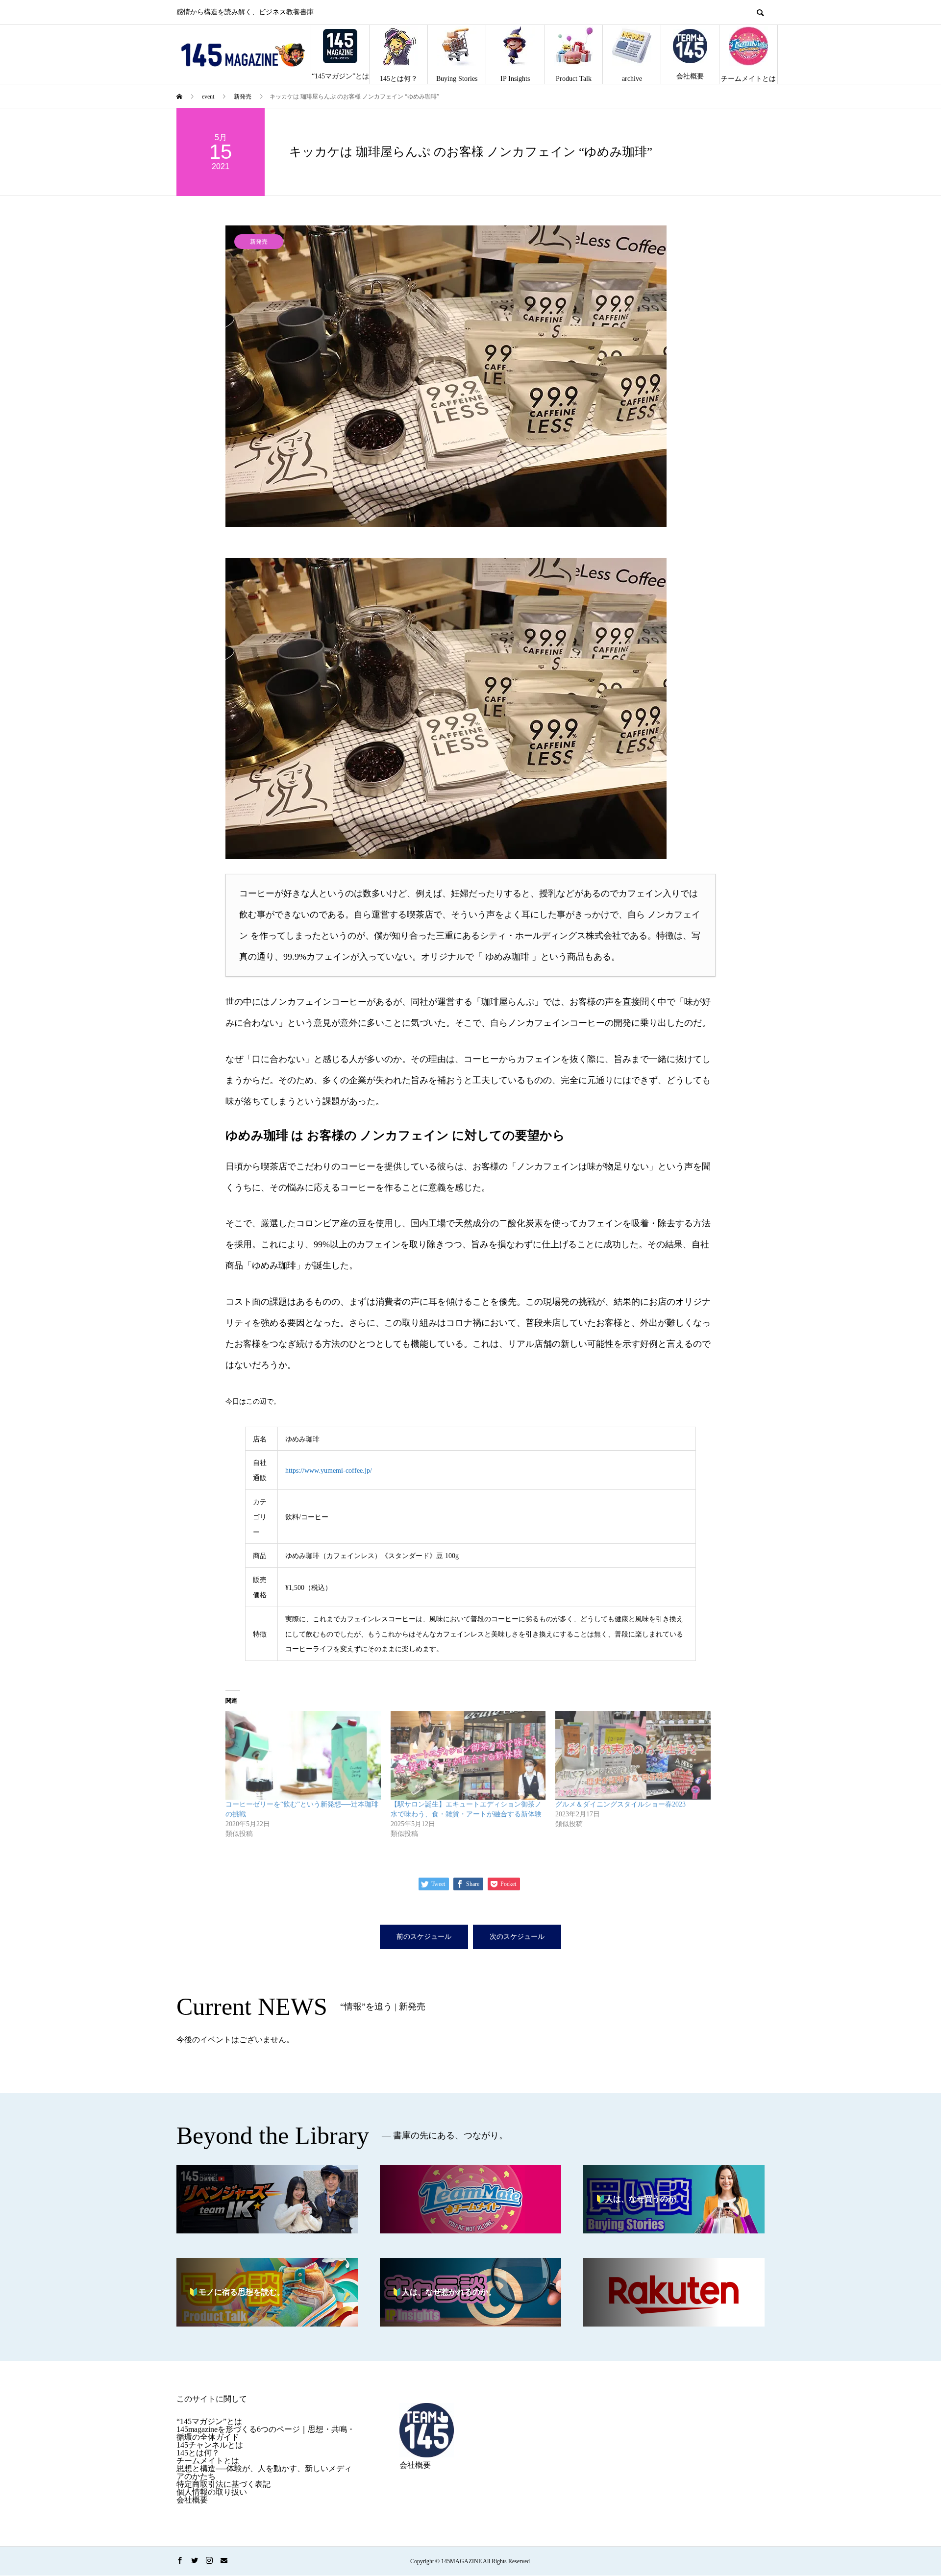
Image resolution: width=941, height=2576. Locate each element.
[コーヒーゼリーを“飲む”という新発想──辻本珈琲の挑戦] (303, 1755)
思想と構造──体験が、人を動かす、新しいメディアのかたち (264, 2472)
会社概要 (690, 76)
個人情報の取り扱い (212, 2492)
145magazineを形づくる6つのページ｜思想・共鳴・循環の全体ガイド (266, 2433)
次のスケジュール (517, 1937)
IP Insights (515, 79)
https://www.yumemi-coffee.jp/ (329, 1471)
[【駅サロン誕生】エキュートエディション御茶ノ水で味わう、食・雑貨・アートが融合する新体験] (468, 1755)
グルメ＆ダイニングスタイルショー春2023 (620, 1804)
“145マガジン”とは (340, 76)
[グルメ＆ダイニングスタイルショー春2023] (633, 1755)
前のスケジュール (424, 1937)
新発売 (259, 242)
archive (632, 79)
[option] (470, 376)
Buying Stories (457, 79)
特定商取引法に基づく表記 (223, 2484)
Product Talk (574, 79)
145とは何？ (399, 79)
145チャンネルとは (210, 2445)
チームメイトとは (748, 79)
